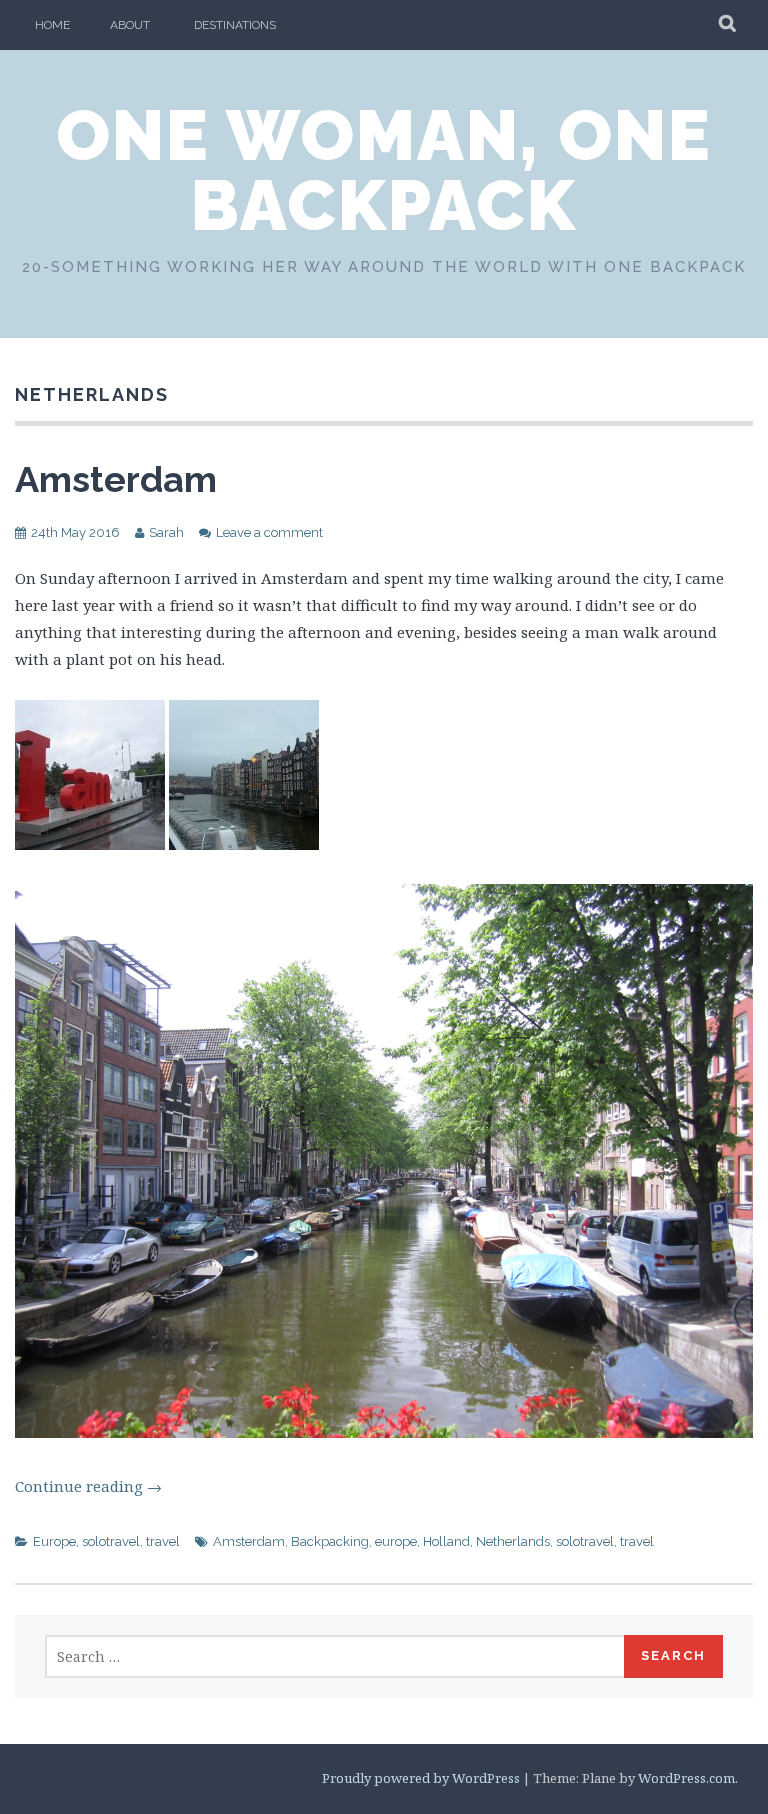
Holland (446, 1541)
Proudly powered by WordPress (421, 1778)
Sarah (166, 532)
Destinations (235, 25)
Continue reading (88, 1486)
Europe (54, 1541)
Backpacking (330, 1541)
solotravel (111, 1541)
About (130, 25)
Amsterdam (116, 479)
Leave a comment (269, 532)
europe (396, 1541)
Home (52, 25)
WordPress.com (686, 1778)
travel (163, 1541)
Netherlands (513, 1541)
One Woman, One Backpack (384, 170)
